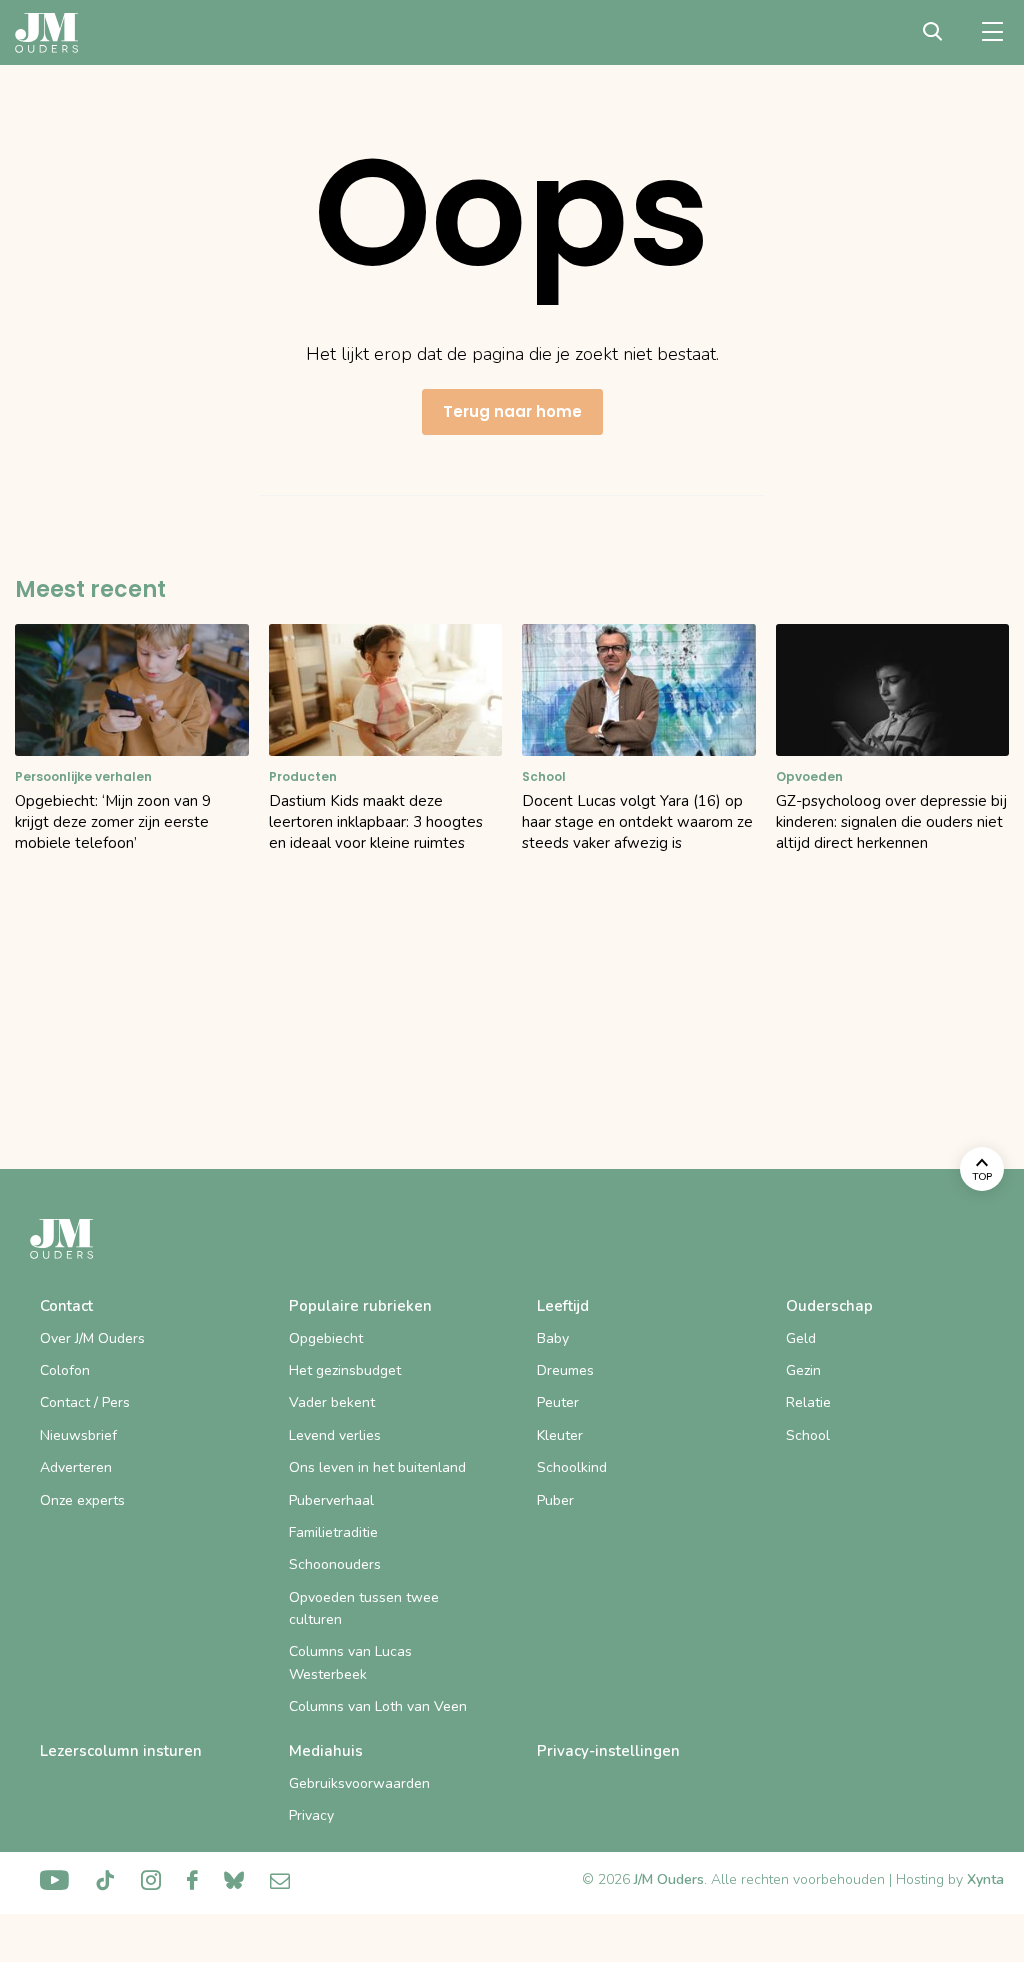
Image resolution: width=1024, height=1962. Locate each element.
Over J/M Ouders (92, 1338)
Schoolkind (572, 1467)
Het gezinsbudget (345, 1370)
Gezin (803, 1370)
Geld (801, 1338)
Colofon (65, 1370)
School (808, 1435)
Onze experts (82, 1500)
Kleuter (560, 1435)
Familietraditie (333, 1532)
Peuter (558, 1402)
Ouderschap (829, 1306)
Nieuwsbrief (78, 1435)
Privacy (311, 1815)
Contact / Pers (85, 1402)
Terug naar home (512, 411)
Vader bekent (332, 1402)
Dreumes (565, 1370)
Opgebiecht (326, 1338)
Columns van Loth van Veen (378, 1706)
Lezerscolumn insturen (121, 1751)
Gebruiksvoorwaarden (359, 1783)
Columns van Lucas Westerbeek (350, 1662)
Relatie (808, 1402)
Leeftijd (563, 1306)
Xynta (985, 1879)
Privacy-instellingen (608, 1751)
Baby (553, 1338)
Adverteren (76, 1467)
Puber (555, 1500)
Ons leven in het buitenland (377, 1467)
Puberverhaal (331, 1500)
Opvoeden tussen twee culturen (364, 1608)
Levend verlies (335, 1435)
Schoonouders (335, 1564)
